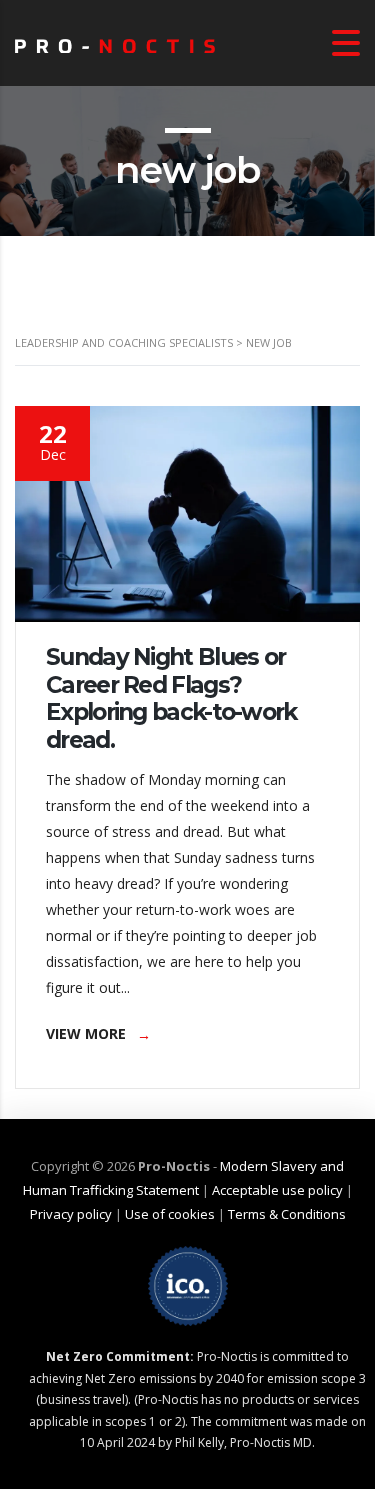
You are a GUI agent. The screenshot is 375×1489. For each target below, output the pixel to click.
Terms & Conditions (287, 1214)
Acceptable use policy (277, 1190)
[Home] (115, 43)
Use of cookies (170, 1214)
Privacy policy (71, 1214)
